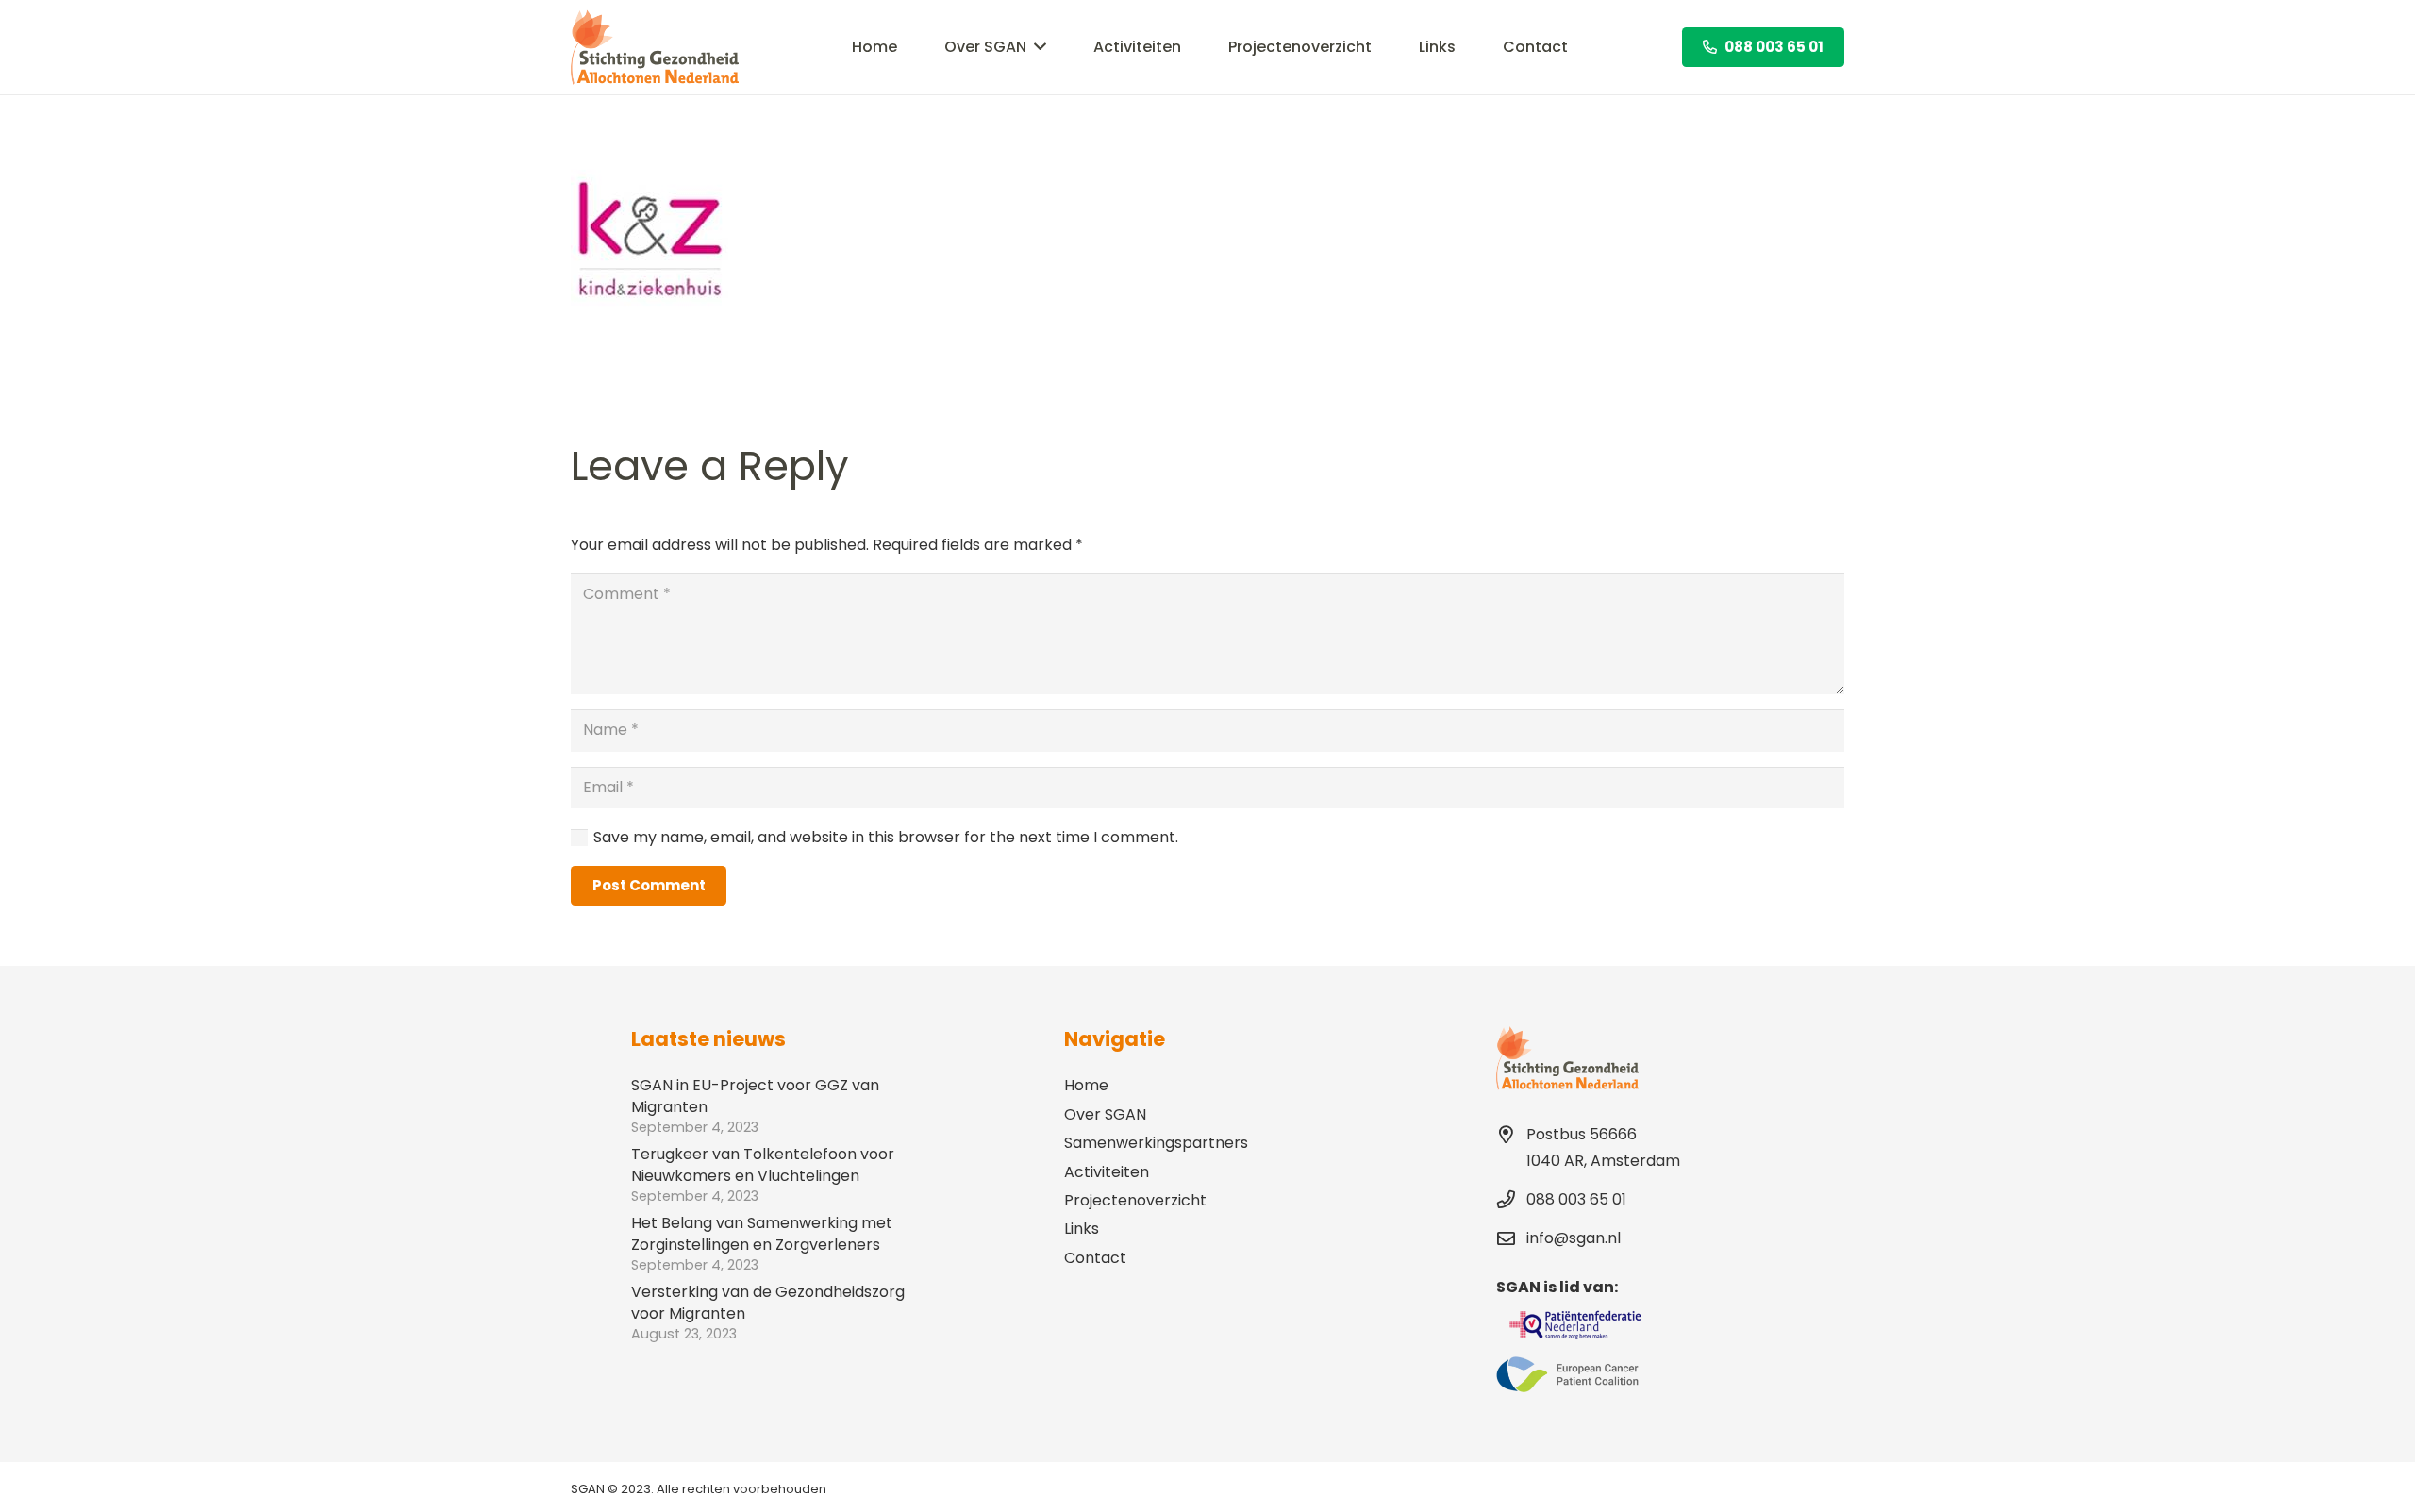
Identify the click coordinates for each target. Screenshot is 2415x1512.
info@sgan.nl (1574, 1238)
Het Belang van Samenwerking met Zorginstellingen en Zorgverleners (762, 1233)
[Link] (655, 47)
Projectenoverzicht (1135, 1200)
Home (1086, 1085)
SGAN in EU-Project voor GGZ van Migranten (755, 1096)
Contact (1095, 1258)
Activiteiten (1107, 1172)
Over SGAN (1105, 1114)
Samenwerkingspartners (1156, 1143)
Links (1082, 1229)
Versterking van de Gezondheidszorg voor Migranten (768, 1302)
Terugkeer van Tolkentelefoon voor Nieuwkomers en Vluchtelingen (763, 1164)
